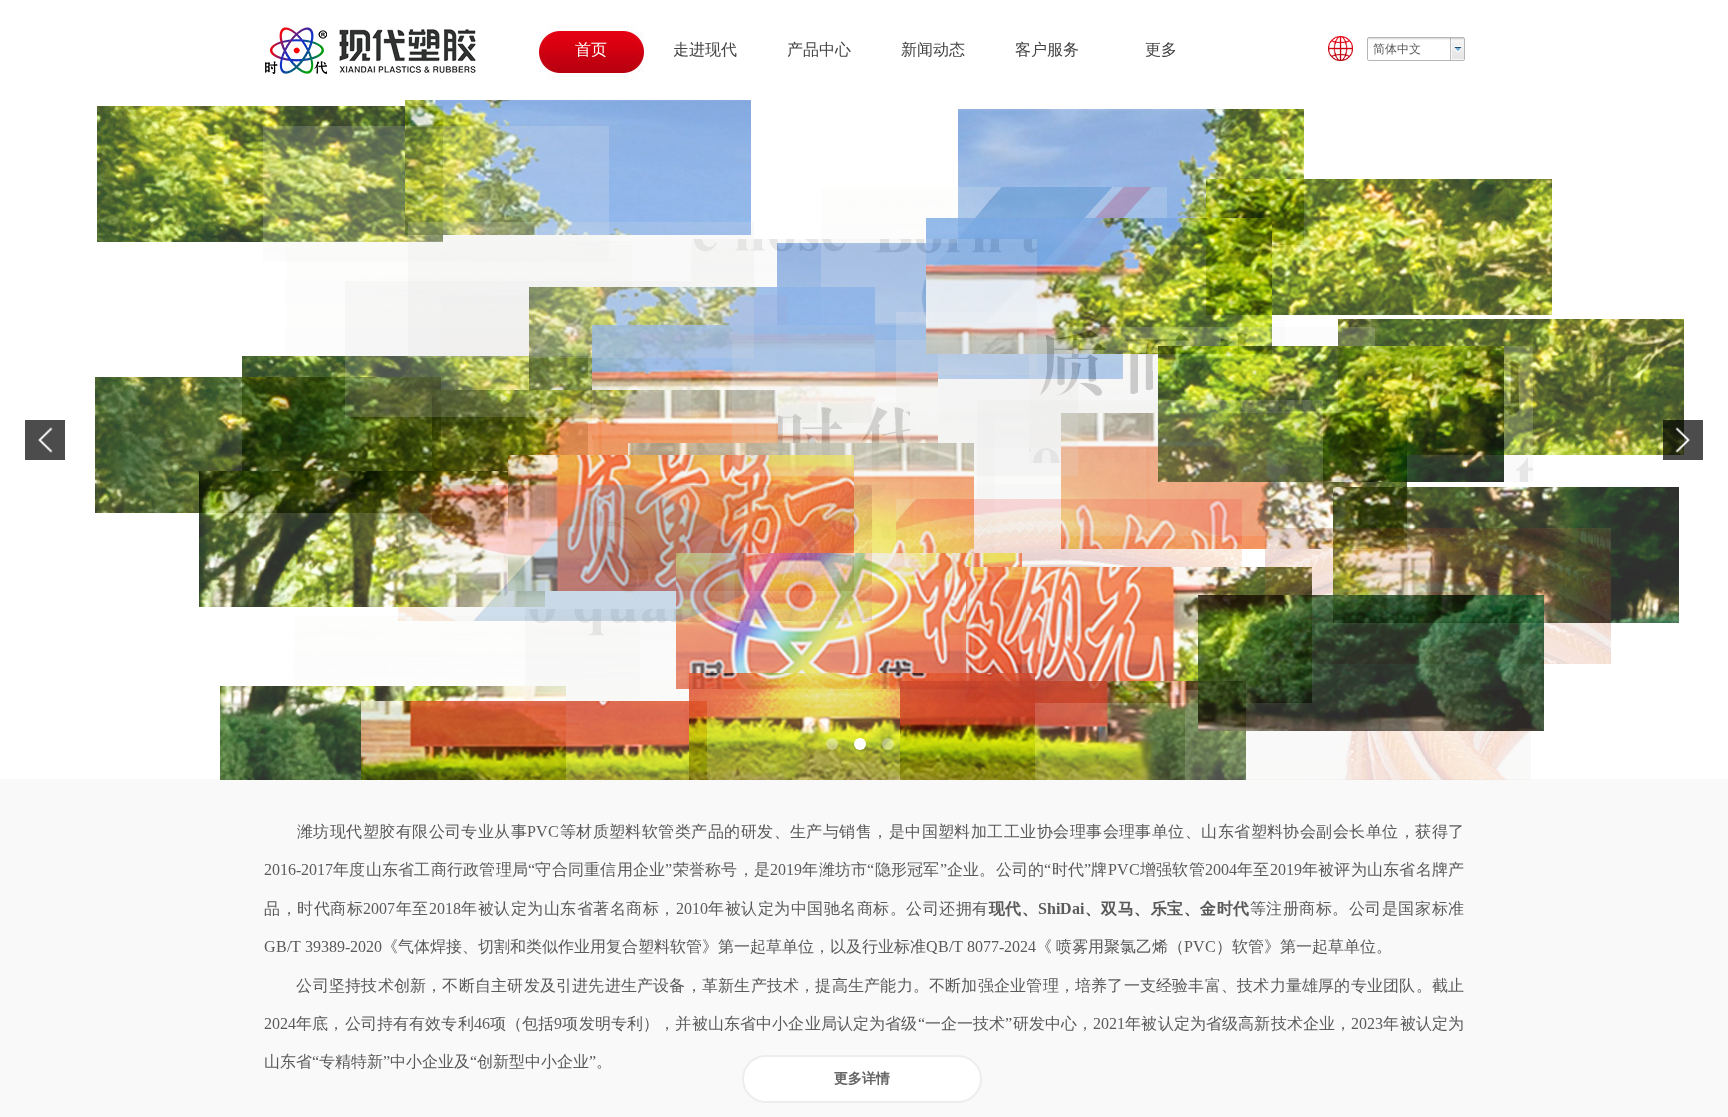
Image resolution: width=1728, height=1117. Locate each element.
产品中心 (819, 49)
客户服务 (1047, 49)
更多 (1161, 49)
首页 (591, 49)
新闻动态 (933, 49)
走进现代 (705, 49)
